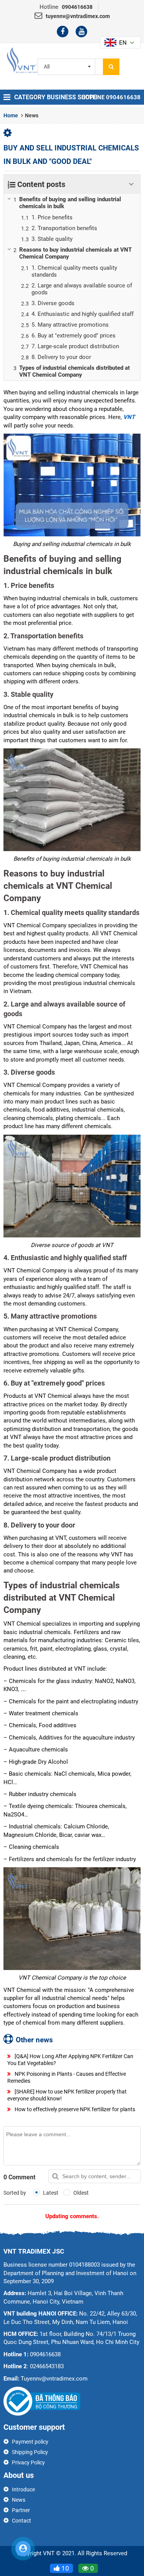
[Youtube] (81, 32)
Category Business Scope (55, 97)
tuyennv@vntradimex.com (78, 16)
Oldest (80, 2193)
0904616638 (77, 7)
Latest (50, 2193)
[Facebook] (63, 32)
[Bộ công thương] (42, 2401)
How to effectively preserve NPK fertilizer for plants (74, 2109)
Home (11, 115)
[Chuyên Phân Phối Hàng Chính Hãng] (22, 60)
